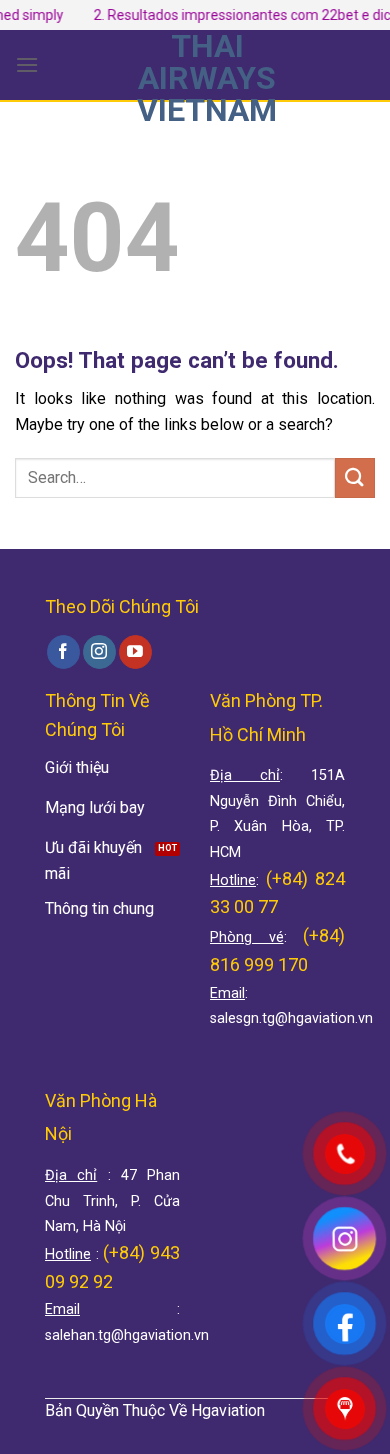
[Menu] (27, 64)
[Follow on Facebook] (63, 652)
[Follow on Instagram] (99, 652)
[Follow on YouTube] (135, 652)
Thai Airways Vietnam (207, 78)
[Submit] (355, 477)
